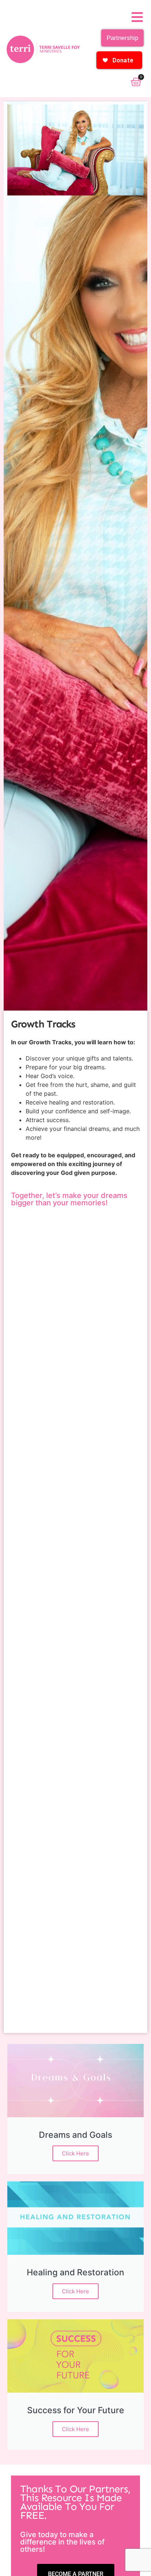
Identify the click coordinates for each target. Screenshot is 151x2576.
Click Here (75, 2153)
